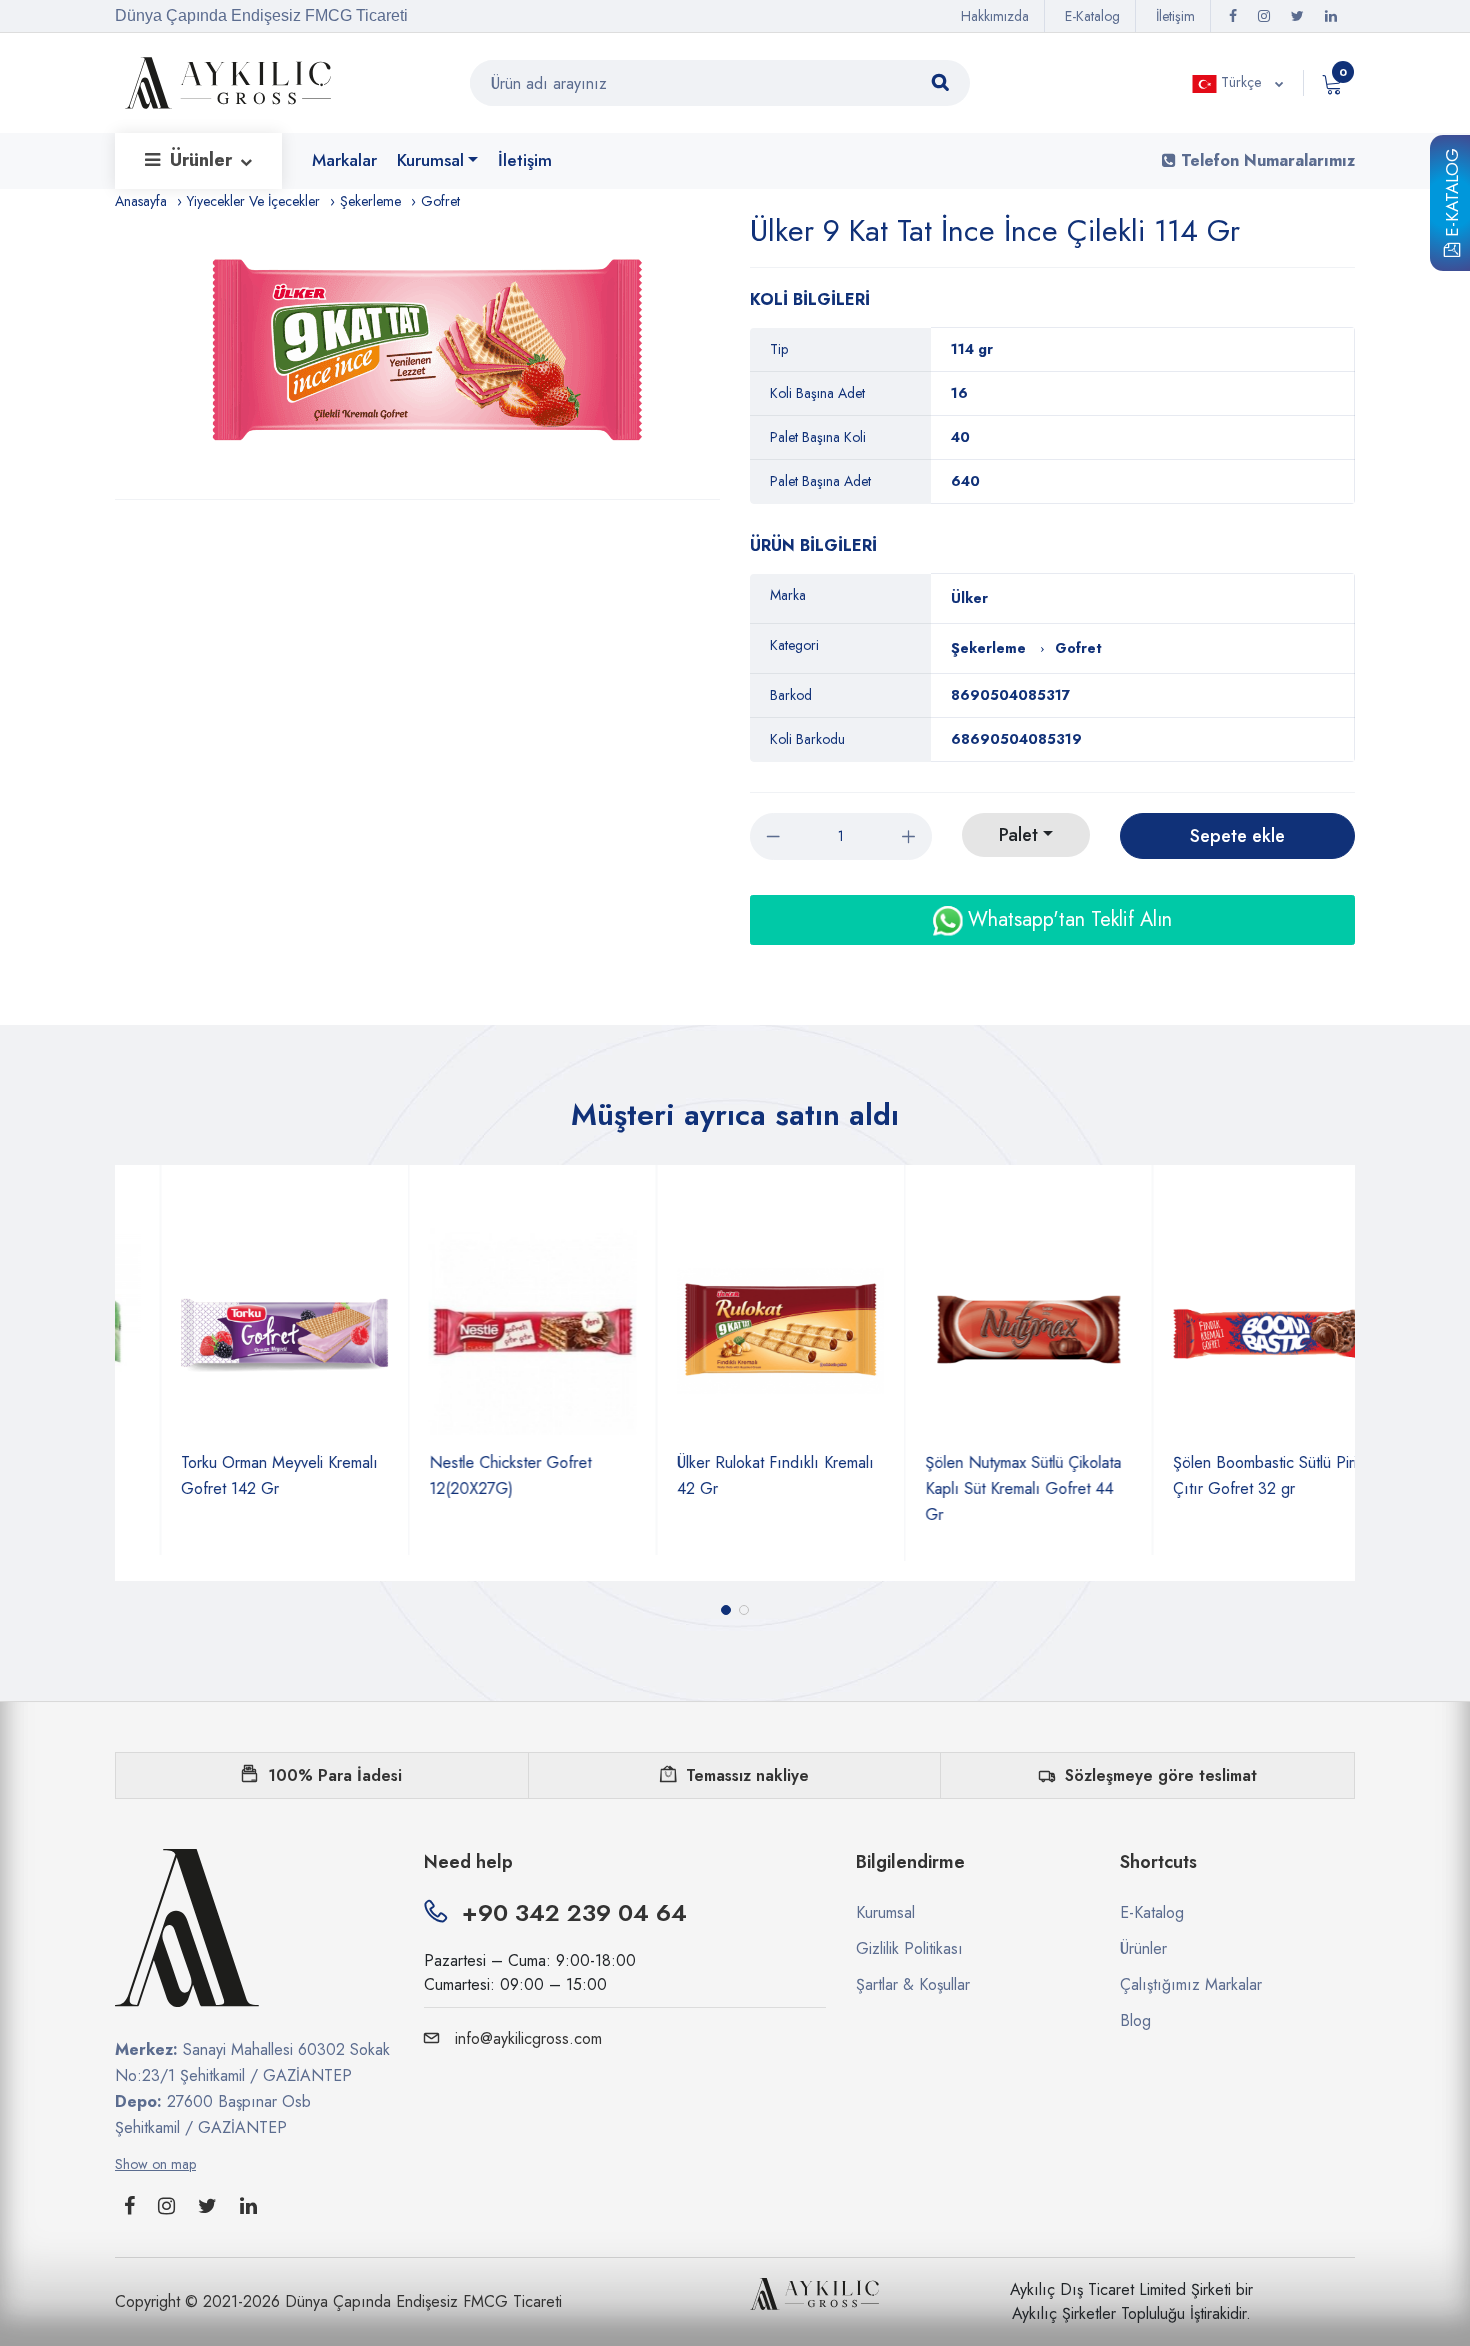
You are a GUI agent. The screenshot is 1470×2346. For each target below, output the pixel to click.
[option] (427, 356)
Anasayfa (141, 201)
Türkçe (1241, 82)
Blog (1135, 2020)
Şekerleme (370, 201)
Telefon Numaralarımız (1265, 160)
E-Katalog (1452, 196)
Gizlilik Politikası (909, 1948)
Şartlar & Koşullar (913, 1984)
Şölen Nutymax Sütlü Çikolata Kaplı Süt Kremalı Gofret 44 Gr (978, 1488)
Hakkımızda (995, 16)
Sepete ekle (1237, 836)
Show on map (155, 2164)
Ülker (969, 598)
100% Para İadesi (335, 1775)
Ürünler (203, 160)
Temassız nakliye (747, 1775)
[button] (726, 1610)
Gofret (440, 201)
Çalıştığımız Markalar (1191, 1984)
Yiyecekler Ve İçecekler (253, 201)
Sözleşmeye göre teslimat (1161, 1775)
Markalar (344, 160)
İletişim (1175, 16)
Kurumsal (430, 160)
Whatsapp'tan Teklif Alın (1067, 919)
